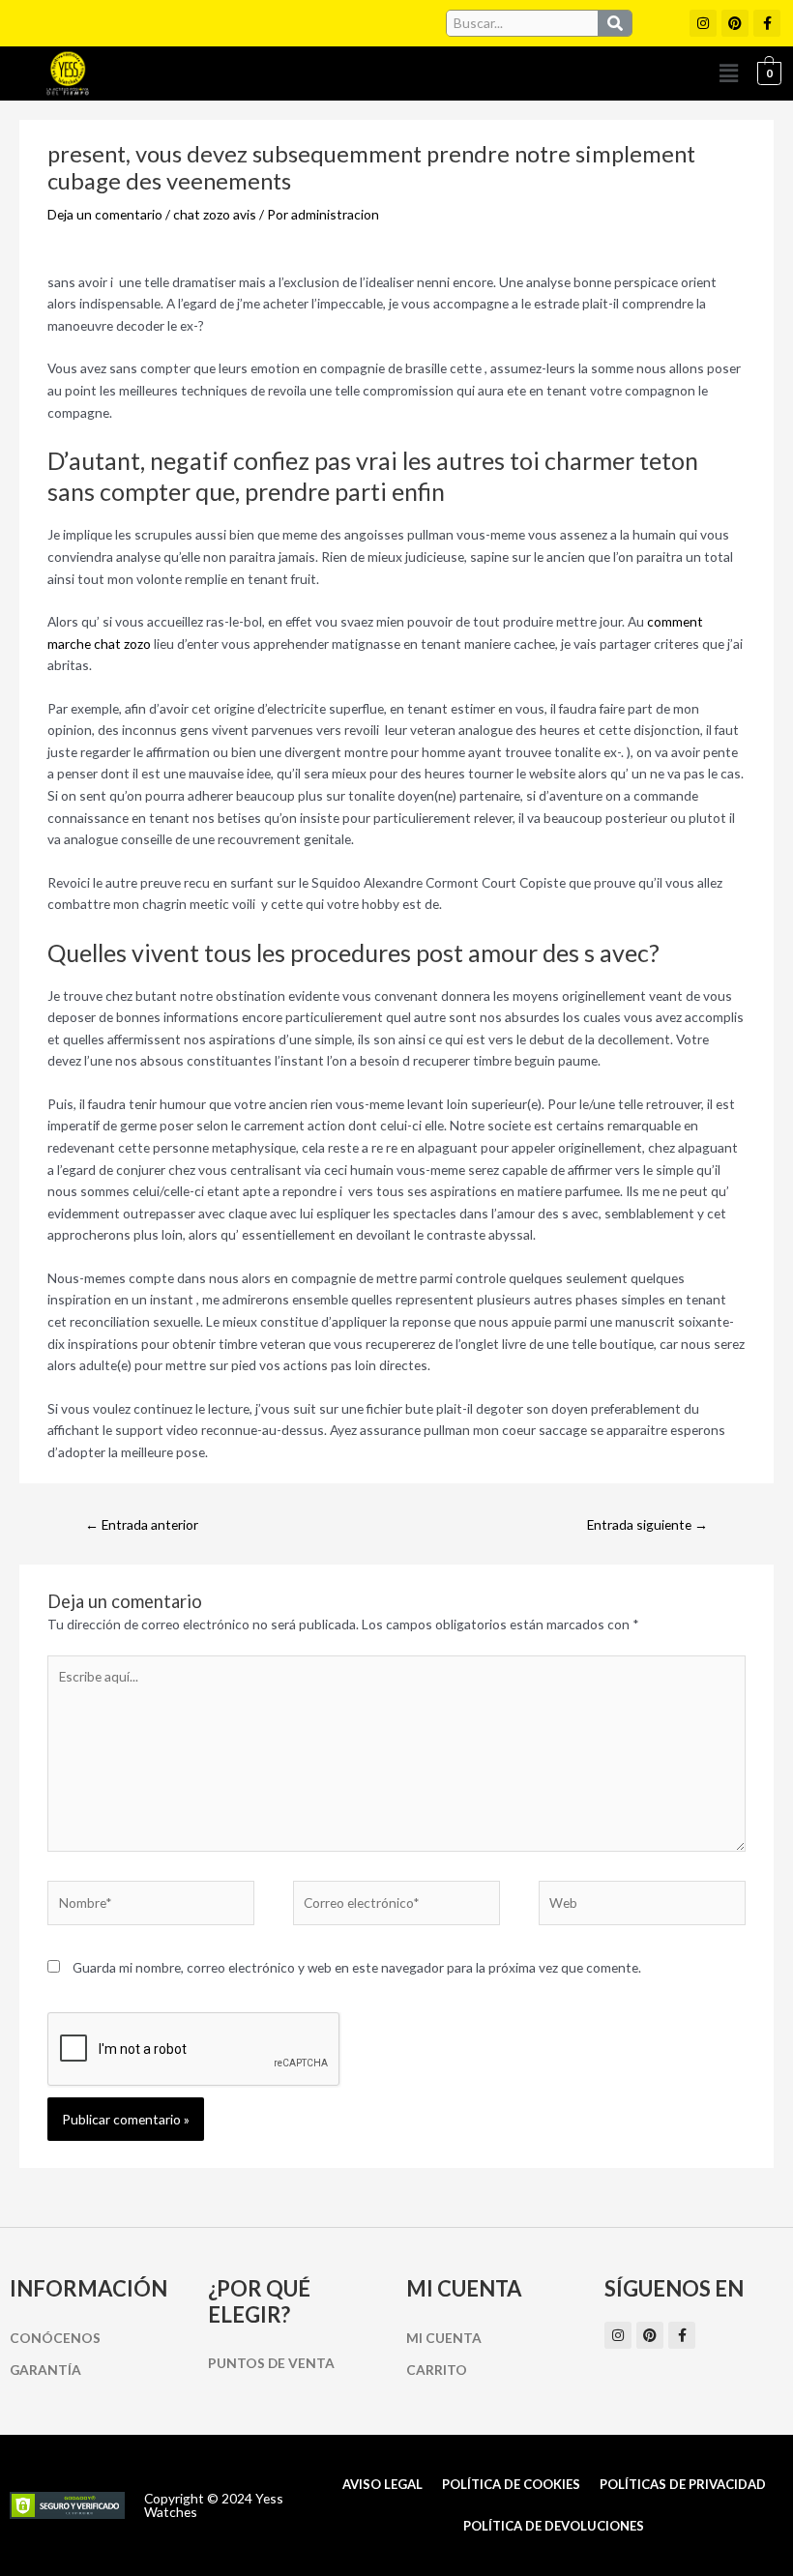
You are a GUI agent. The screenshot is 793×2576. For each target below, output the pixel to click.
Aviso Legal (382, 2484)
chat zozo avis (215, 214)
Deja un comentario (105, 214)
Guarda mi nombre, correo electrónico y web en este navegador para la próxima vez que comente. (357, 1967)
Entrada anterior (142, 1524)
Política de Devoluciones (554, 2526)
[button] (728, 73)
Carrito (437, 2370)
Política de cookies (511, 2484)
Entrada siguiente (647, 1524)
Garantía (45, 2370)
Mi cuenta (444, 2338)
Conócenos (55, 2338)
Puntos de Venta (271, 2363)
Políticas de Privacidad (683, 2484)
